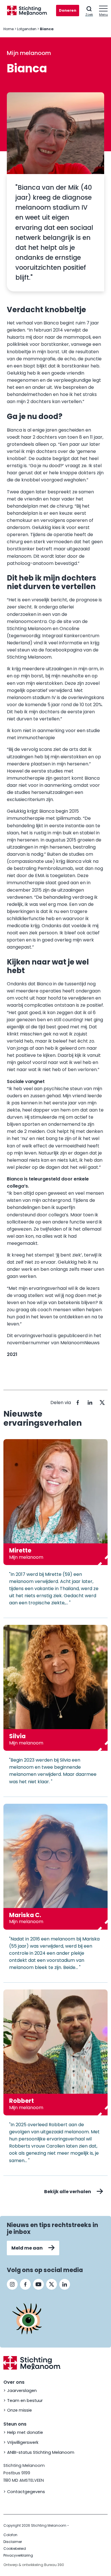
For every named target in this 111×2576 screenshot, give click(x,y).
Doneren (68, 10)
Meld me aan (27, 2248)
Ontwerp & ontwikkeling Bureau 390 (34, 2565)
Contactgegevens (26, 2492)
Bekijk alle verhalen (68, 2192)
